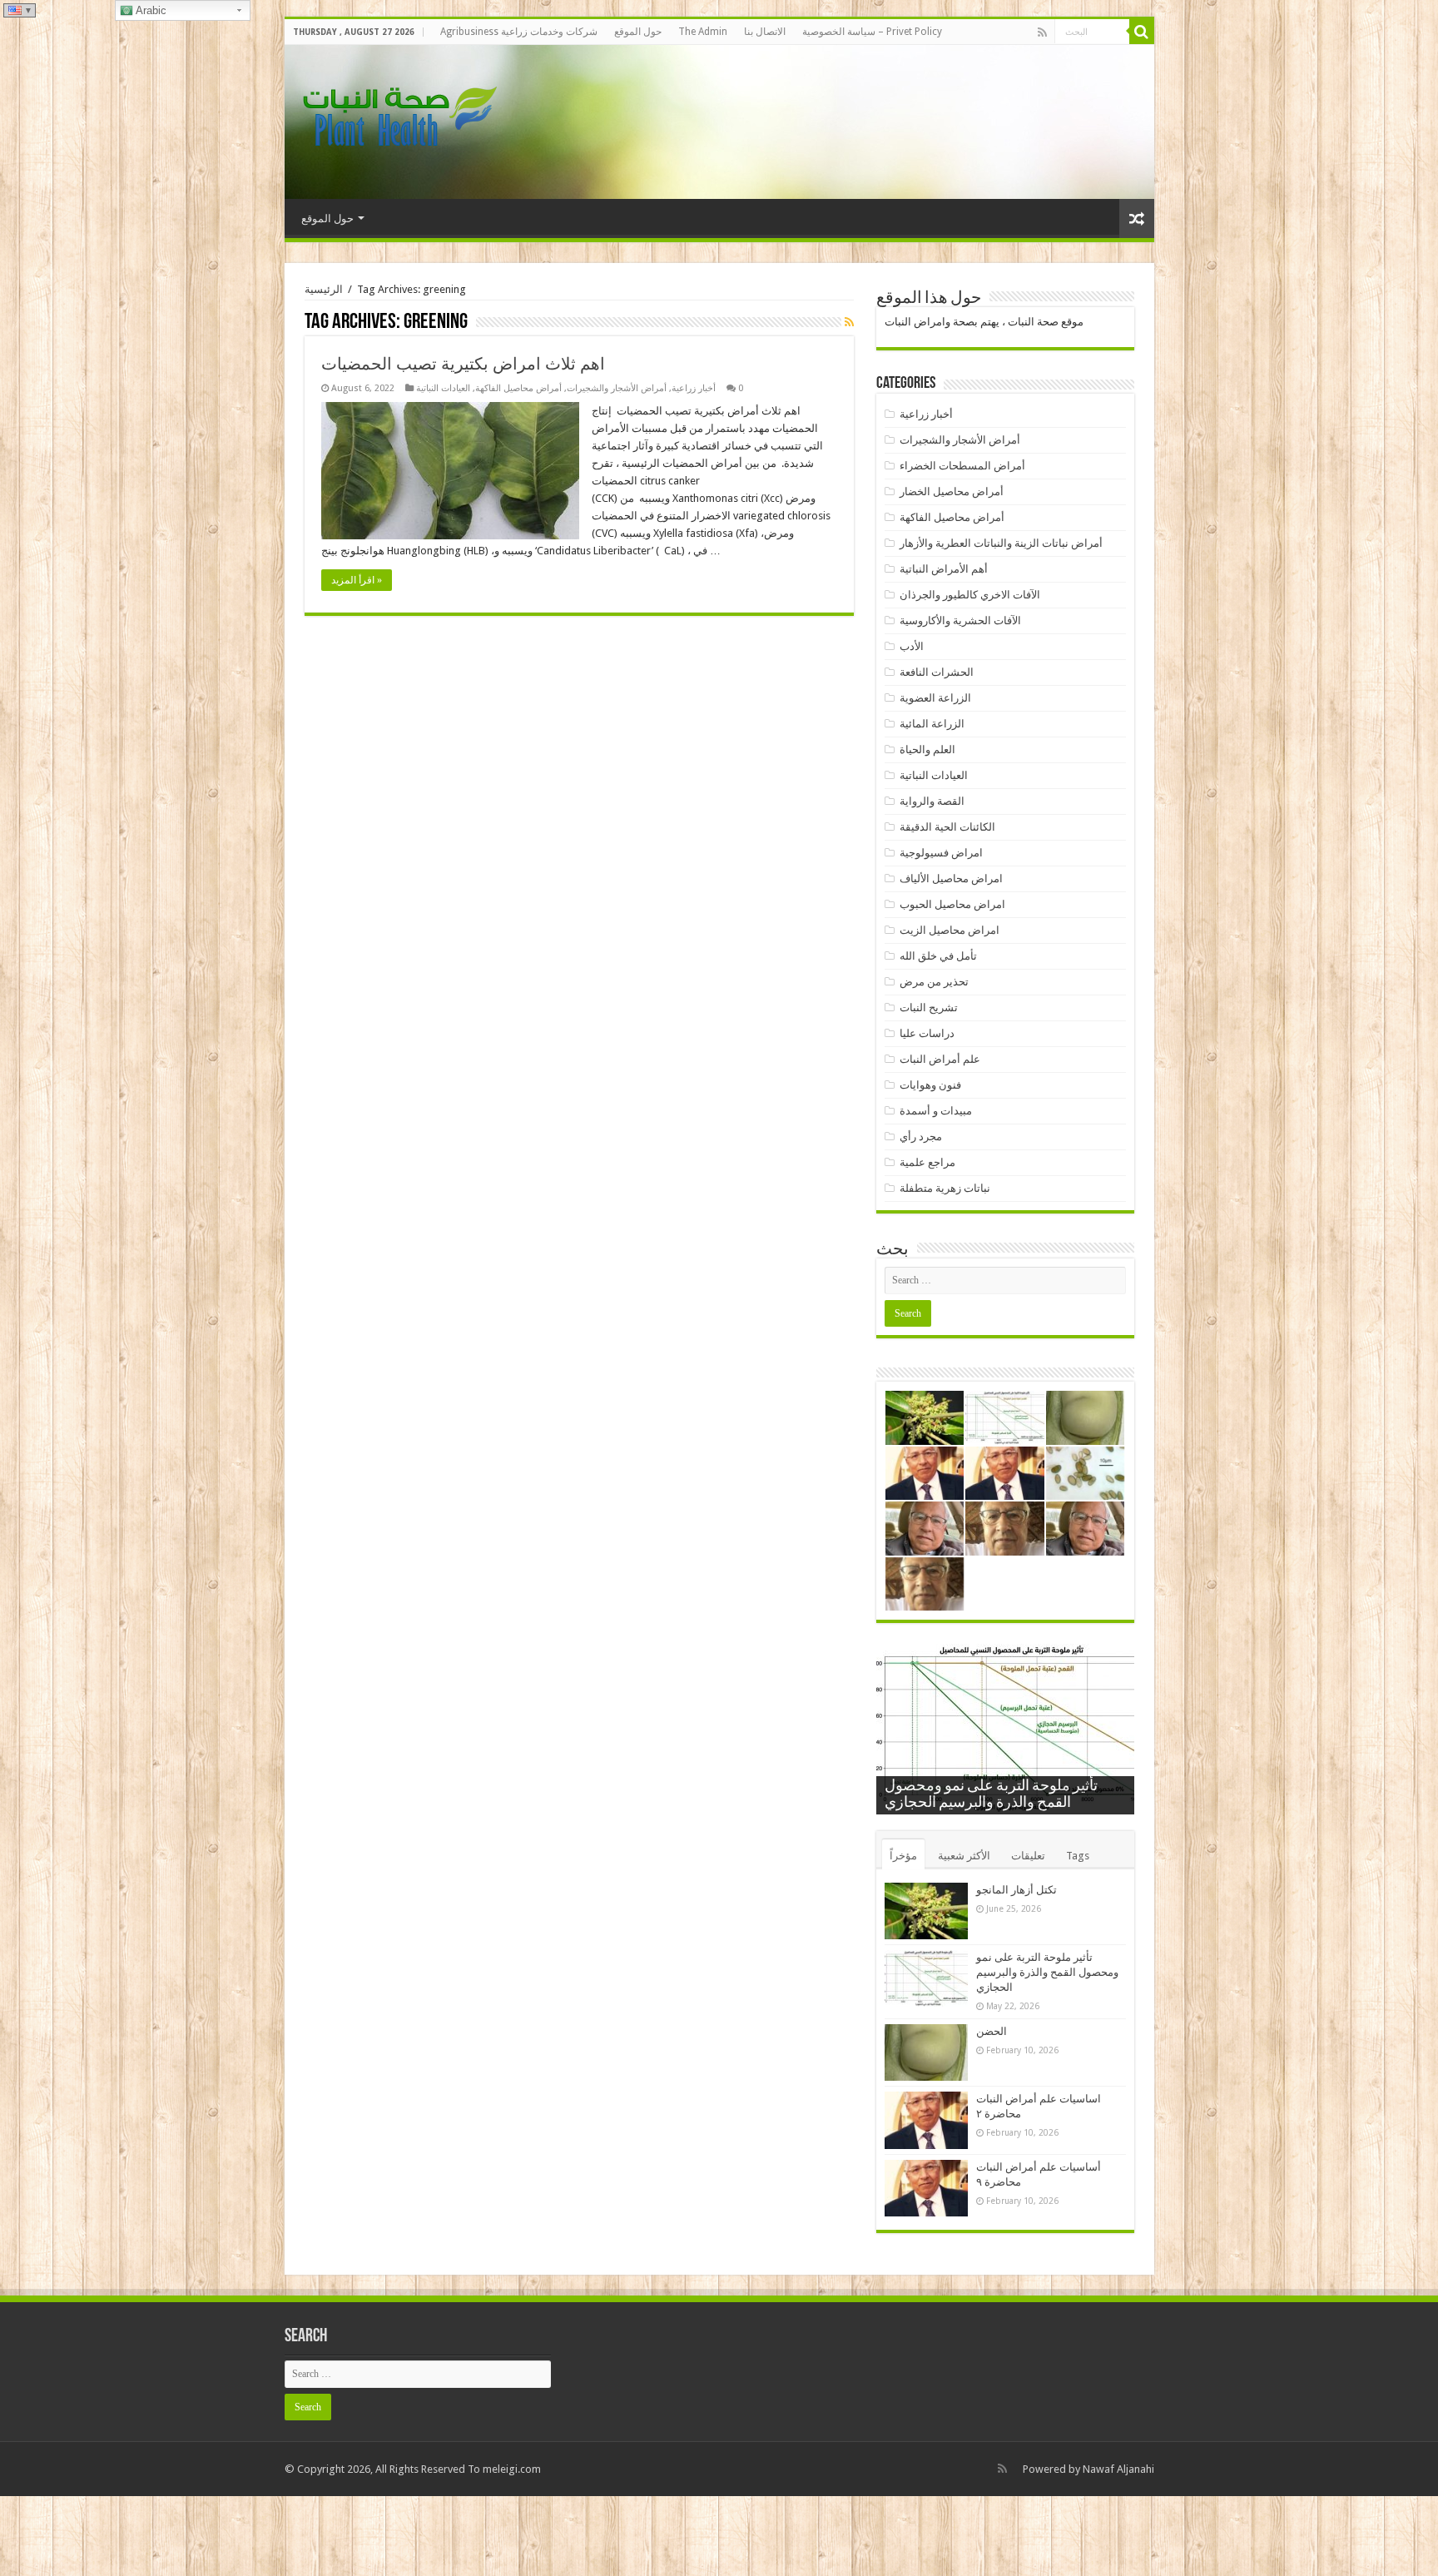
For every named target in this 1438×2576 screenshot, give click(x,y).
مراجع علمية (927, 1162)
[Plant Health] (397, 119)
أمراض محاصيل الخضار (952, 491)
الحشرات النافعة (937, 672)
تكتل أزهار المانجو (1017, 1890)
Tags (1078, 1856)
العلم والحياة (927, 749)
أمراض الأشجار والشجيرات (617, 388)
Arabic (150, 10)
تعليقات (1028, 1856)
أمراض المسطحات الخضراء (962, 466)
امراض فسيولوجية (941, 853)
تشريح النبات (929, 1008)
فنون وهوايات (930, 1085)
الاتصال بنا (765, 32)
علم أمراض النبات (940, 1059)
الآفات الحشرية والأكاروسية (960, 620)
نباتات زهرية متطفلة (945, 1188)
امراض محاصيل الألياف (951, 879)
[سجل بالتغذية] (849, 322)
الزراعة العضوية (935, 698)
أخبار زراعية (694, 388)
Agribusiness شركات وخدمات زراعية (519, 32)
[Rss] (1042, 32)
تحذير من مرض (934, 982)
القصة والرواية (932, 801)
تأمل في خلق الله (938, 956)
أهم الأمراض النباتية (944, 569)
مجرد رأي (921, 1137)
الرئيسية (324, 289)
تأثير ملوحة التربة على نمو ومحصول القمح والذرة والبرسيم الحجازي (1047, 1972)
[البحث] (1142, 32)
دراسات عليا (927, 1033)
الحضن (992, 2031)
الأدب (912, 646)
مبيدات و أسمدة (936, 1111)
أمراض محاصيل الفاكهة (518, 388)
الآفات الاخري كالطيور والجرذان (970, 595)
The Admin (703, 32)
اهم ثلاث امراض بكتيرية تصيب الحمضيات (463, 364)
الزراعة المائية (932, 724)
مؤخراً (903, 1856)
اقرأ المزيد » (357, 580)
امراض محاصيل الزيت (950, 930)
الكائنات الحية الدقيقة (947, 827)
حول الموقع (638, 32)
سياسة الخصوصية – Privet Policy (872, 32)
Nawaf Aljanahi (1118, 2469)
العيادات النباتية (443, 388)
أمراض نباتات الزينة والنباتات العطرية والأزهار (1001, 543)
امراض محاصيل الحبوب (952, 904)
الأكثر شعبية (964, 1856)
